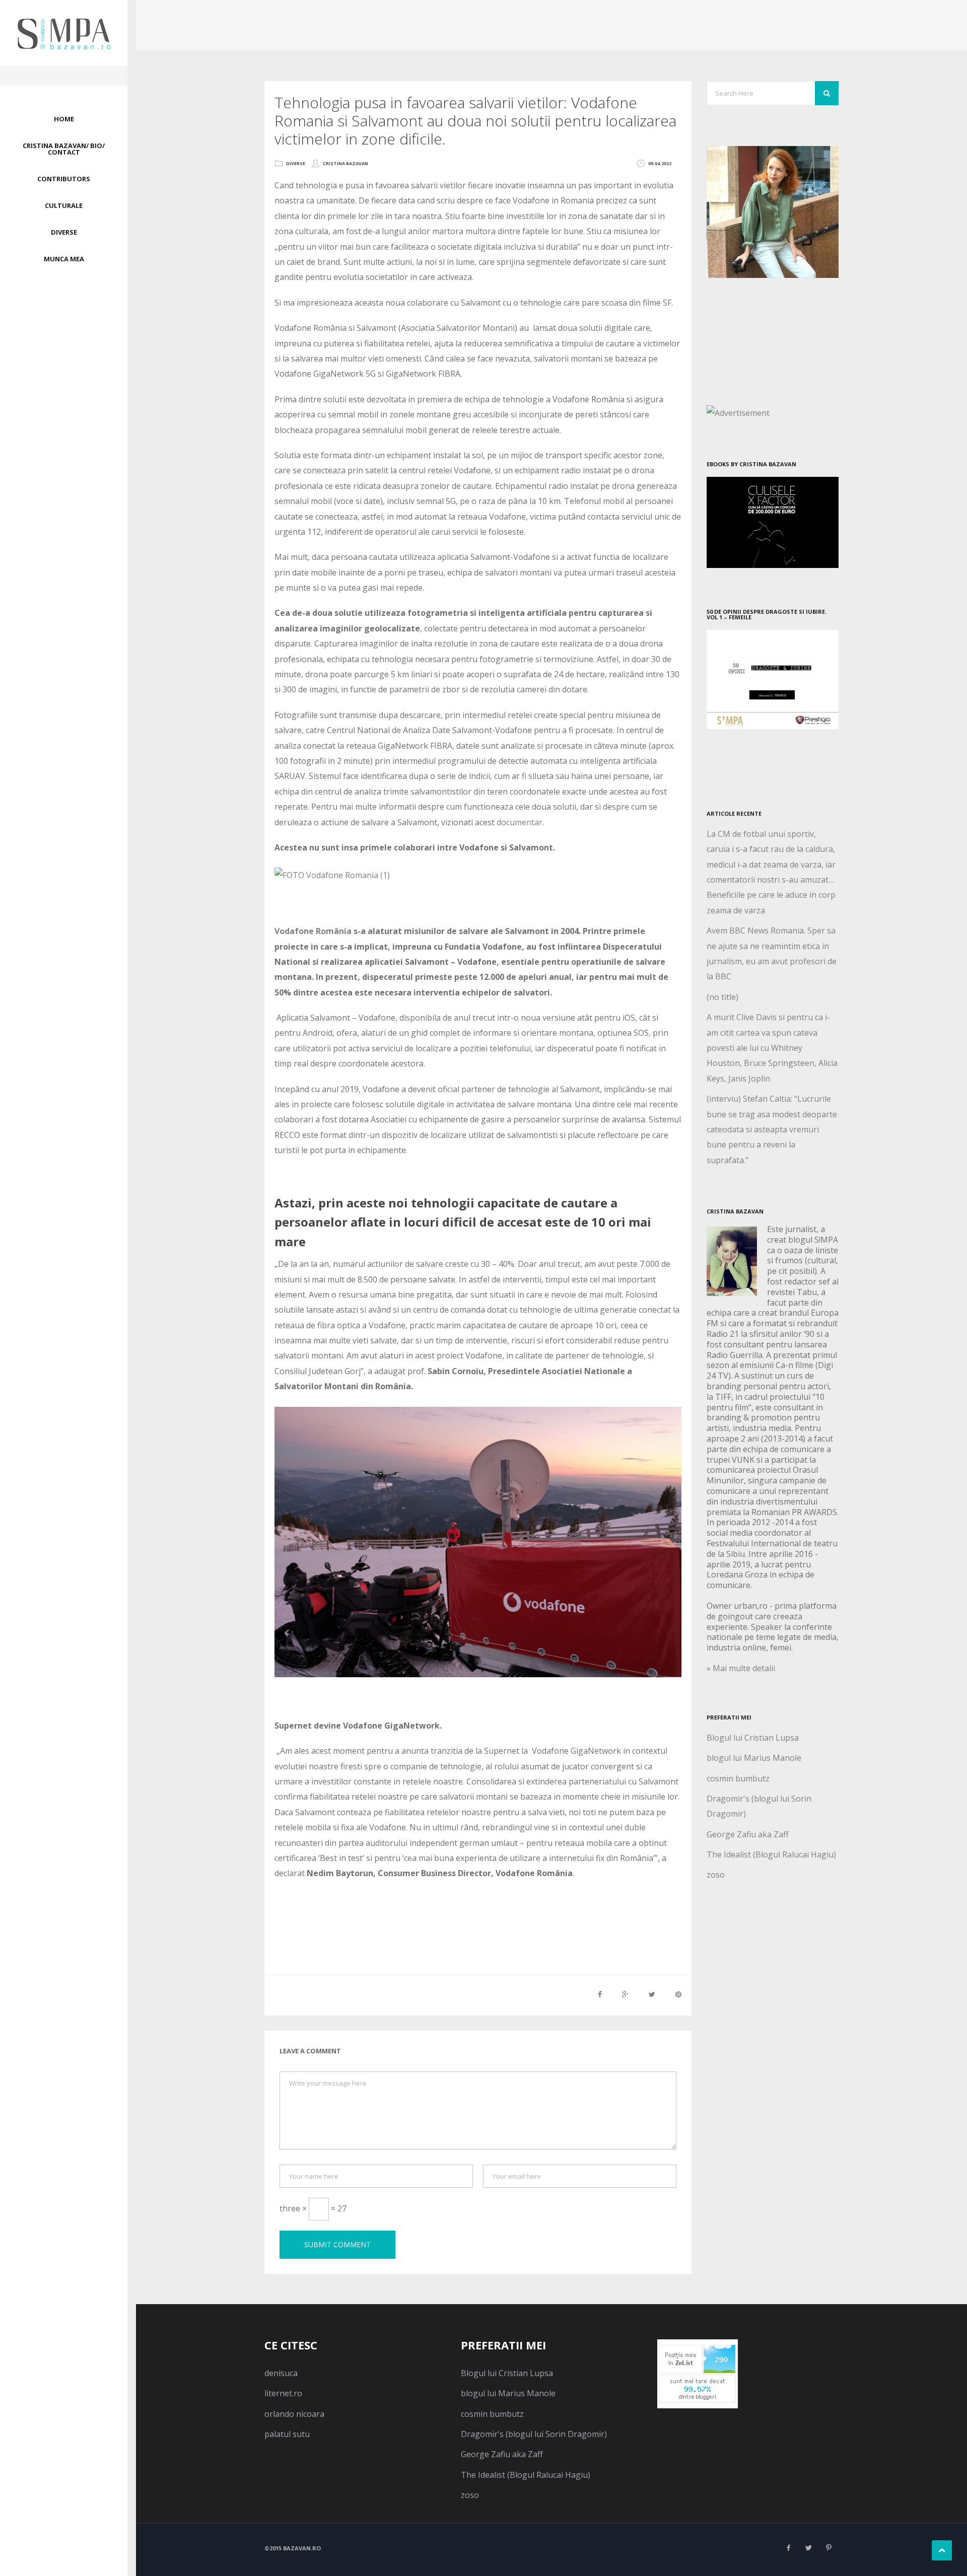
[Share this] (600, 1994)
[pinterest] (828, 2548)
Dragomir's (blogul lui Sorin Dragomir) (534, 2434)
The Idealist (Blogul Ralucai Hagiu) (771, 1854)
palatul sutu (287, 2434)
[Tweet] (652, 1994)
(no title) (722, 997)
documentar (520, 822)
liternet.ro (283, 2393)
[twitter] (808, 2548)
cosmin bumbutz (738, 1778)
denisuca (281, 2373)
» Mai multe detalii (741, 1668)
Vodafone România (313, 931)
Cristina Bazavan (346, 163)
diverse (296, 163)
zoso (716, 1875)
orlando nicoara (294, 2414)
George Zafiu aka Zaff (748, 1834)
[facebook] (788, 2548)
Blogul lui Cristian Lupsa (753, 1738)
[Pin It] (678, 1994)
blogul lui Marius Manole (754, 1758)
